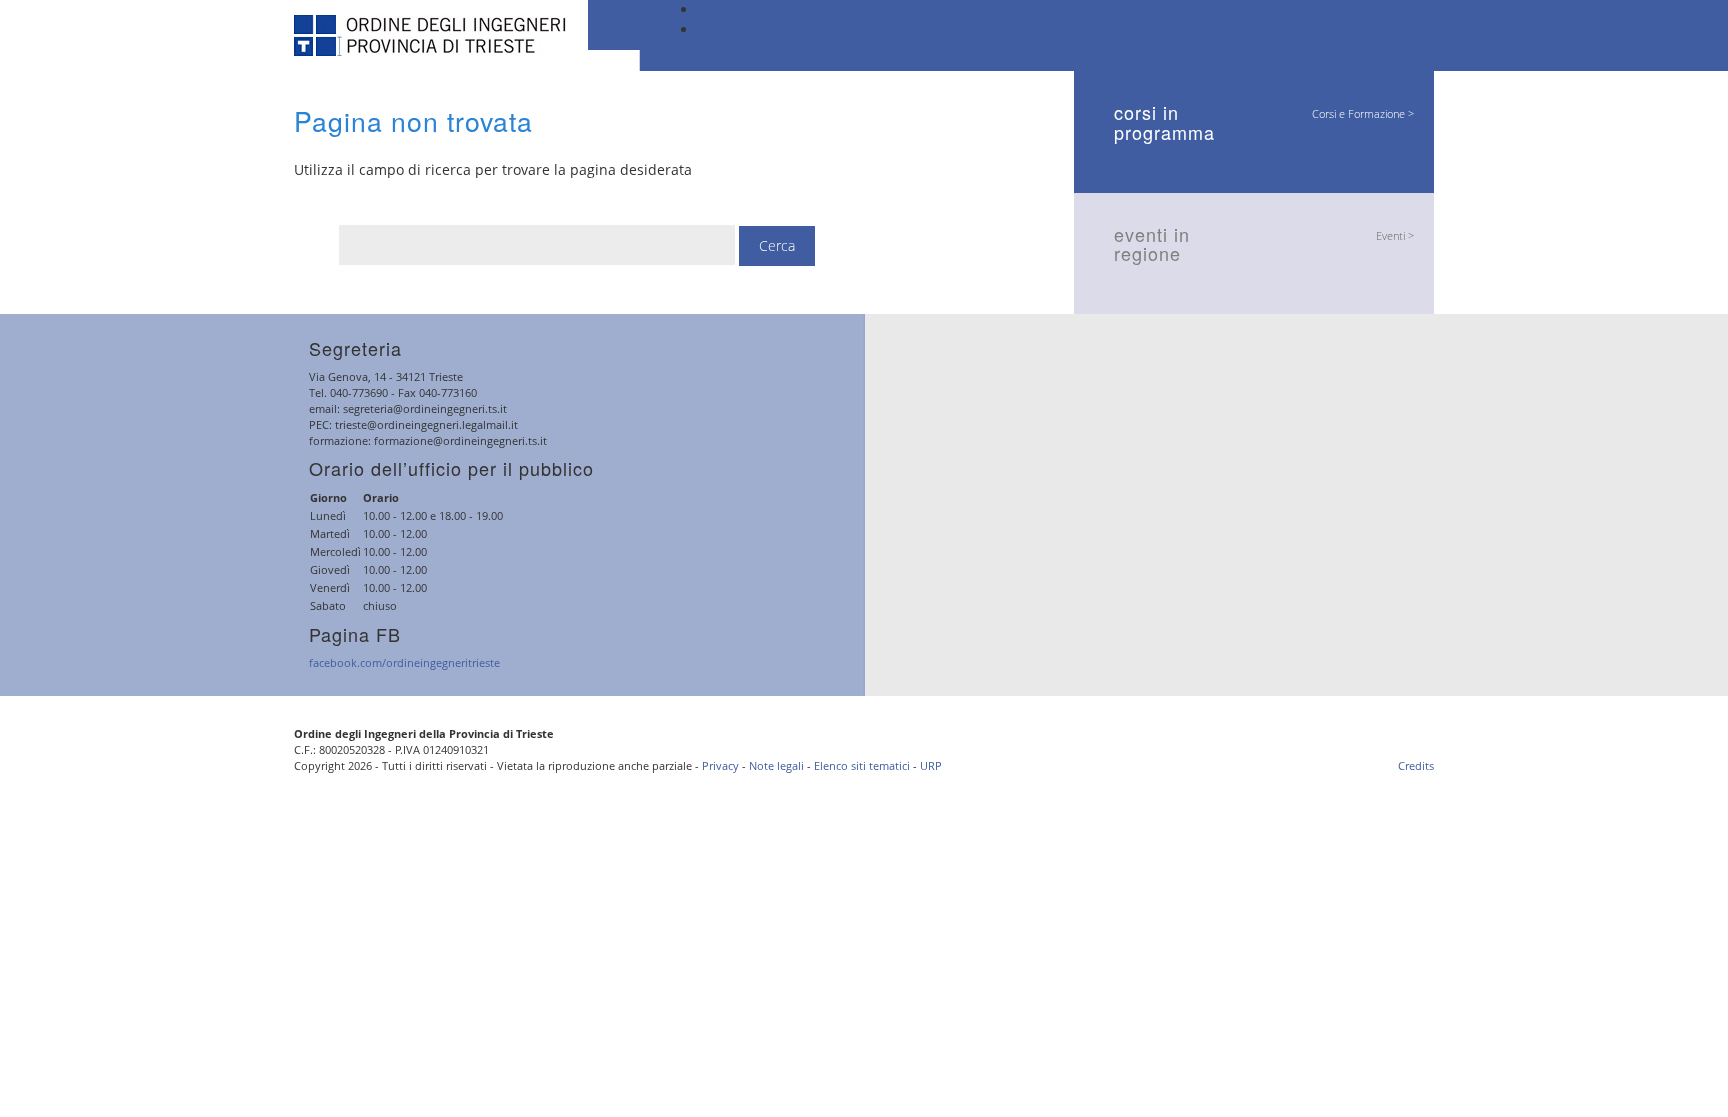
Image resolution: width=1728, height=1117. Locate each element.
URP (931, 765)
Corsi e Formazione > (1363, 113)
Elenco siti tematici (862, 765)
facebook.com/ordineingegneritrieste (404, 662)
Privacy (720, 765)
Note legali (776, 765)
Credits (1416, 765)
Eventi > (1395, 235)
